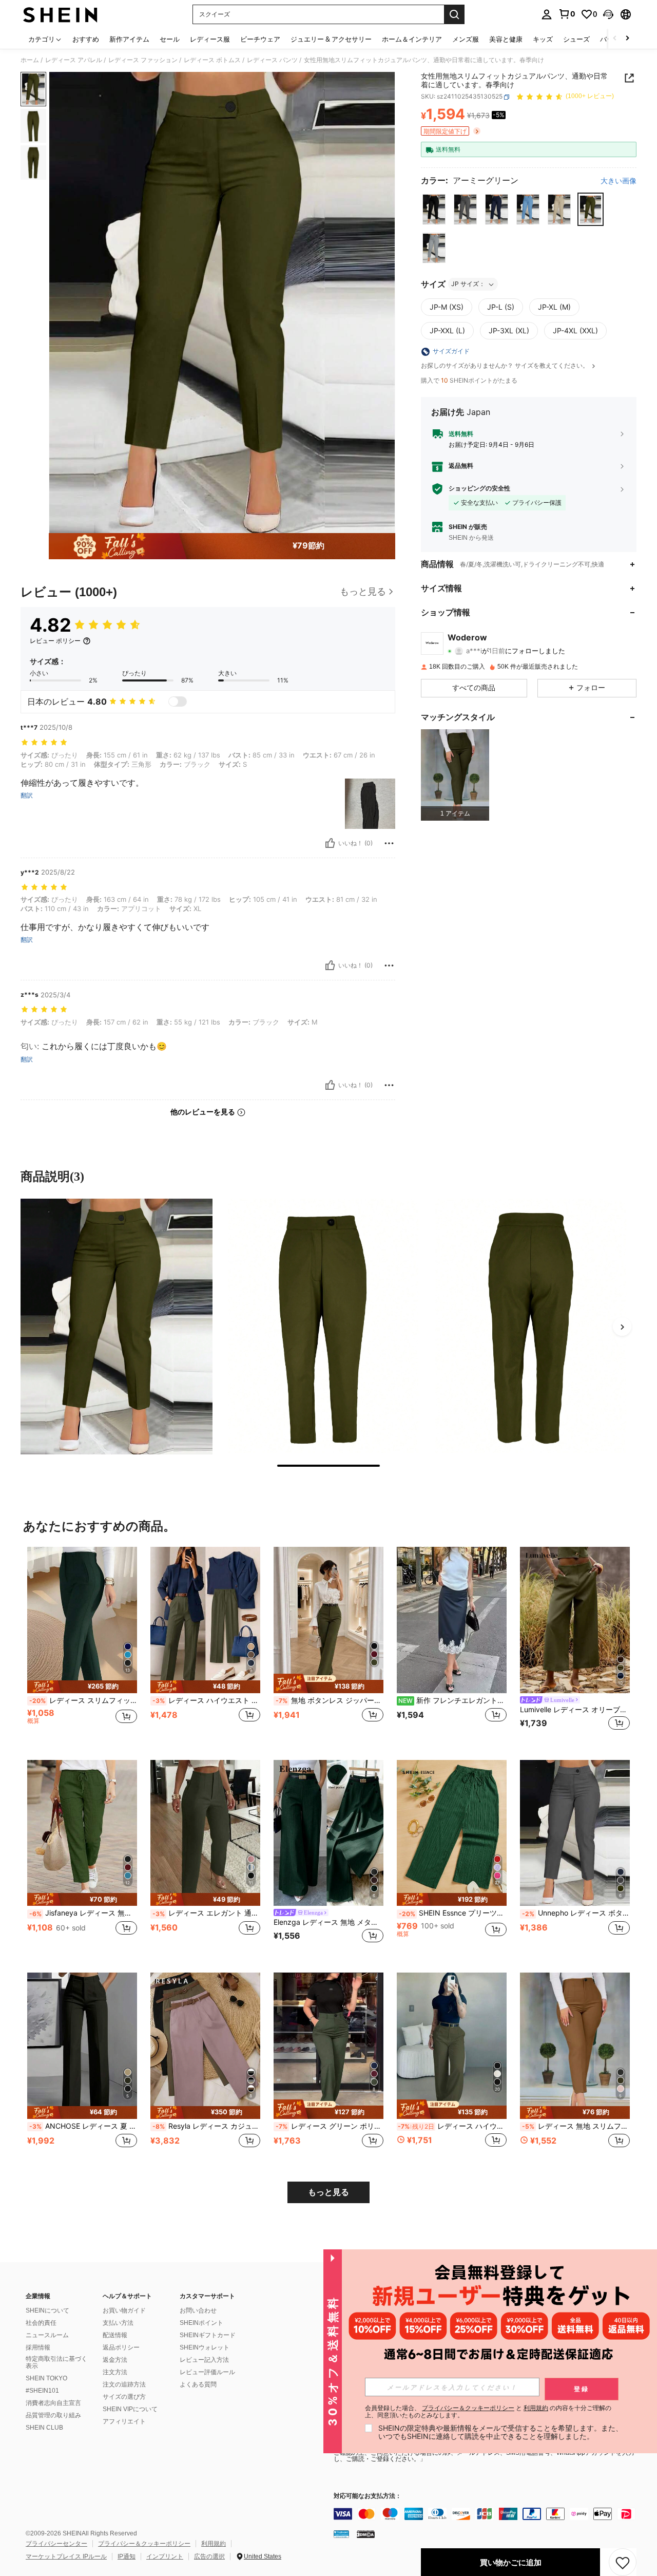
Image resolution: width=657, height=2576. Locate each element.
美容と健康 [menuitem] (506, 39)
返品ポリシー (121, 2347)
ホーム (30, 60)
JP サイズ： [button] (468, 284)
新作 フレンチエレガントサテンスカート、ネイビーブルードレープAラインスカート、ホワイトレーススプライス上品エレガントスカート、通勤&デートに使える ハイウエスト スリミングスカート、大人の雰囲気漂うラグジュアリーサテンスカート (452, 1700)
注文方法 (115, 2372)
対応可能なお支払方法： (368, 2496)
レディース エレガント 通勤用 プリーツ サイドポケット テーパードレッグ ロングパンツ (206, 1913)
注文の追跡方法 (124, 2384)
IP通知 (127, 2556)
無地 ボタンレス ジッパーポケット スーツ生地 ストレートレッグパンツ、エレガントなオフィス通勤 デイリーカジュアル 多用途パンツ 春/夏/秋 (330, 1700)
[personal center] (547, 14)
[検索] (454, 14)
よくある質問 (198, 2384)
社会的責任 (41, 2323)
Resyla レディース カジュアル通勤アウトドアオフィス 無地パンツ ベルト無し (206, 2126)
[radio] (434, 209)
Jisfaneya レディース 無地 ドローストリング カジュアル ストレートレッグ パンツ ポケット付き (83, 1913)
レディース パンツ (272, 60)
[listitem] (455, 775)
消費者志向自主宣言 (53, 2403)
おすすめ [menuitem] (86, 39)
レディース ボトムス (212, 60)
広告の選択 (209, 2556)
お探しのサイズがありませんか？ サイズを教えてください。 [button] (506, 366)
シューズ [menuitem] (576, 39)
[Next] (622, 1327)
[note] (82, 1687)
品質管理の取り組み (53, 2415)
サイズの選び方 (124, 2397)
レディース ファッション (143, 60)
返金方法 (115, 2360)
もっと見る (328, 2192)
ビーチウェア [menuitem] (260, 39)
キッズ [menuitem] (543, 39)
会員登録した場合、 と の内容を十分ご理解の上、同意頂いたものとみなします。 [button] (488, 2412)
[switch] (178, 702)
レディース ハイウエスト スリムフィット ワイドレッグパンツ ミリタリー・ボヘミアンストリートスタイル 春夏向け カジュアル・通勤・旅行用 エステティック (452, 2126)
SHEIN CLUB (44, 2428)
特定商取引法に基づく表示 (56, 2362)
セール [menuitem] (170, 39)
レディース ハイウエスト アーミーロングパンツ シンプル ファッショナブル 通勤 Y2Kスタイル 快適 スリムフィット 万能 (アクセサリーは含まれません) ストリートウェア (206, 1700)
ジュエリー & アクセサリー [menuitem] (331, 39)
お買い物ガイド (124, 2310)
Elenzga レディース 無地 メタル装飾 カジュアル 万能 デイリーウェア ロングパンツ (328, 1922)
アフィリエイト (124, 2421)
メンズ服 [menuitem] (466, 39)
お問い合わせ (198, 2310)
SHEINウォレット (205, 2347)
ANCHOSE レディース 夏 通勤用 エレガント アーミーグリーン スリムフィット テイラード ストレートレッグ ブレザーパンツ (83, 2126)
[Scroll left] (615, 39)
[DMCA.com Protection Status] (366, 2534)
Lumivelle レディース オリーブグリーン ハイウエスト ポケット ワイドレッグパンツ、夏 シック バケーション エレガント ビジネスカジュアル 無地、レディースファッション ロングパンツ (575, 1710)
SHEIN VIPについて (130, 2409)
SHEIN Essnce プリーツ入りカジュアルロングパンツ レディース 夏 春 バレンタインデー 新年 (453, 1913)
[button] (608, 14)
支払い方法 (118, 2323)
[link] (567, 14)
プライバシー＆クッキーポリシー (144, 2544)
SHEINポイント (201, 2323)
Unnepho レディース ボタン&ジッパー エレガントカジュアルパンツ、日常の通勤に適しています (576, 1913)
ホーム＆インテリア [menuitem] (412, 39)
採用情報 (38, 2347)
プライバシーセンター (56, 2544)
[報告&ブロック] (389, 843)
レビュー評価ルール (207, 2372)
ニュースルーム (47, 2335)
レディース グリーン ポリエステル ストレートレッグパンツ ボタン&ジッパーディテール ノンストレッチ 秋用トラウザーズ (330, 2126)
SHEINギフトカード (208, 2335)
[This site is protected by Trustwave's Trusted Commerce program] (341, 2534)
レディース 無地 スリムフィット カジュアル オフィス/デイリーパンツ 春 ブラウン (576, 2126)
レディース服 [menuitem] (210, 39)
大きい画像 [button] (619, 181)
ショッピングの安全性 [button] (479, 488)
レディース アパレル (74, 60)
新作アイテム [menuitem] (129, 39)
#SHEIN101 (42, 2391)
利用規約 (214, 2544)
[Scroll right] (627, 39)
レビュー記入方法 (204, 2360)
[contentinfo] (488, 2514)
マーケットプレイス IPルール (66, 2556)
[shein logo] (60, 14)
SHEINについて (47, 2310)
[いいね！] (330, 843)
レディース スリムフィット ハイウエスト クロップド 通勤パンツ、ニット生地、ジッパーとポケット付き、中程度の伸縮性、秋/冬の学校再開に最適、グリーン (83, 1700)
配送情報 (115, 2335)
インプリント (165, 2556)
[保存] (623, 2562)
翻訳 (27, 795)
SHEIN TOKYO (46, 2378)
